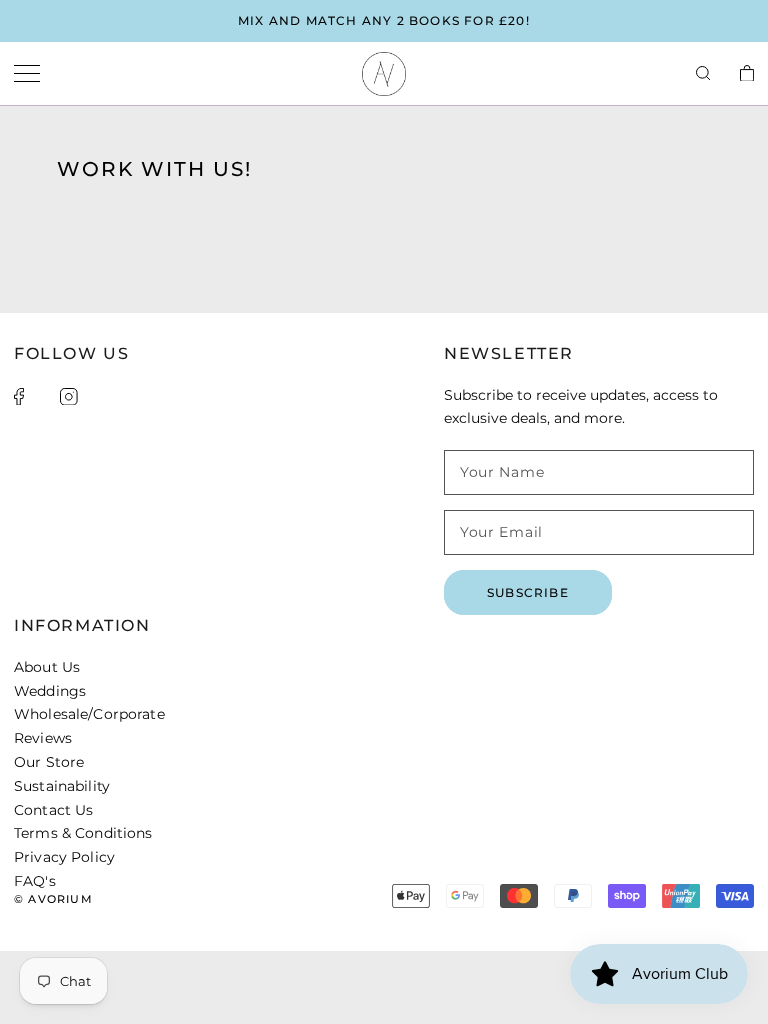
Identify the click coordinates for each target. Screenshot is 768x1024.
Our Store (49, 762)
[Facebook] (19, 397)
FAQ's (35, 881)
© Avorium (53, 899)
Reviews (43, 738)
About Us (47, 667)
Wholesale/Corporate (89, 714)
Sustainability (62, 786)
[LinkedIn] (96, 396)
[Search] (703, 74)
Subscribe (528, 592)
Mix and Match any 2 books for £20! (384, 20)
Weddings (50, 691)
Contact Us (53, 810)
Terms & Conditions (83, 833)
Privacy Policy (64, 857)
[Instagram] (69, 397)
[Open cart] (747, 74)
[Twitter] (42, 396)
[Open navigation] (27, 74)
